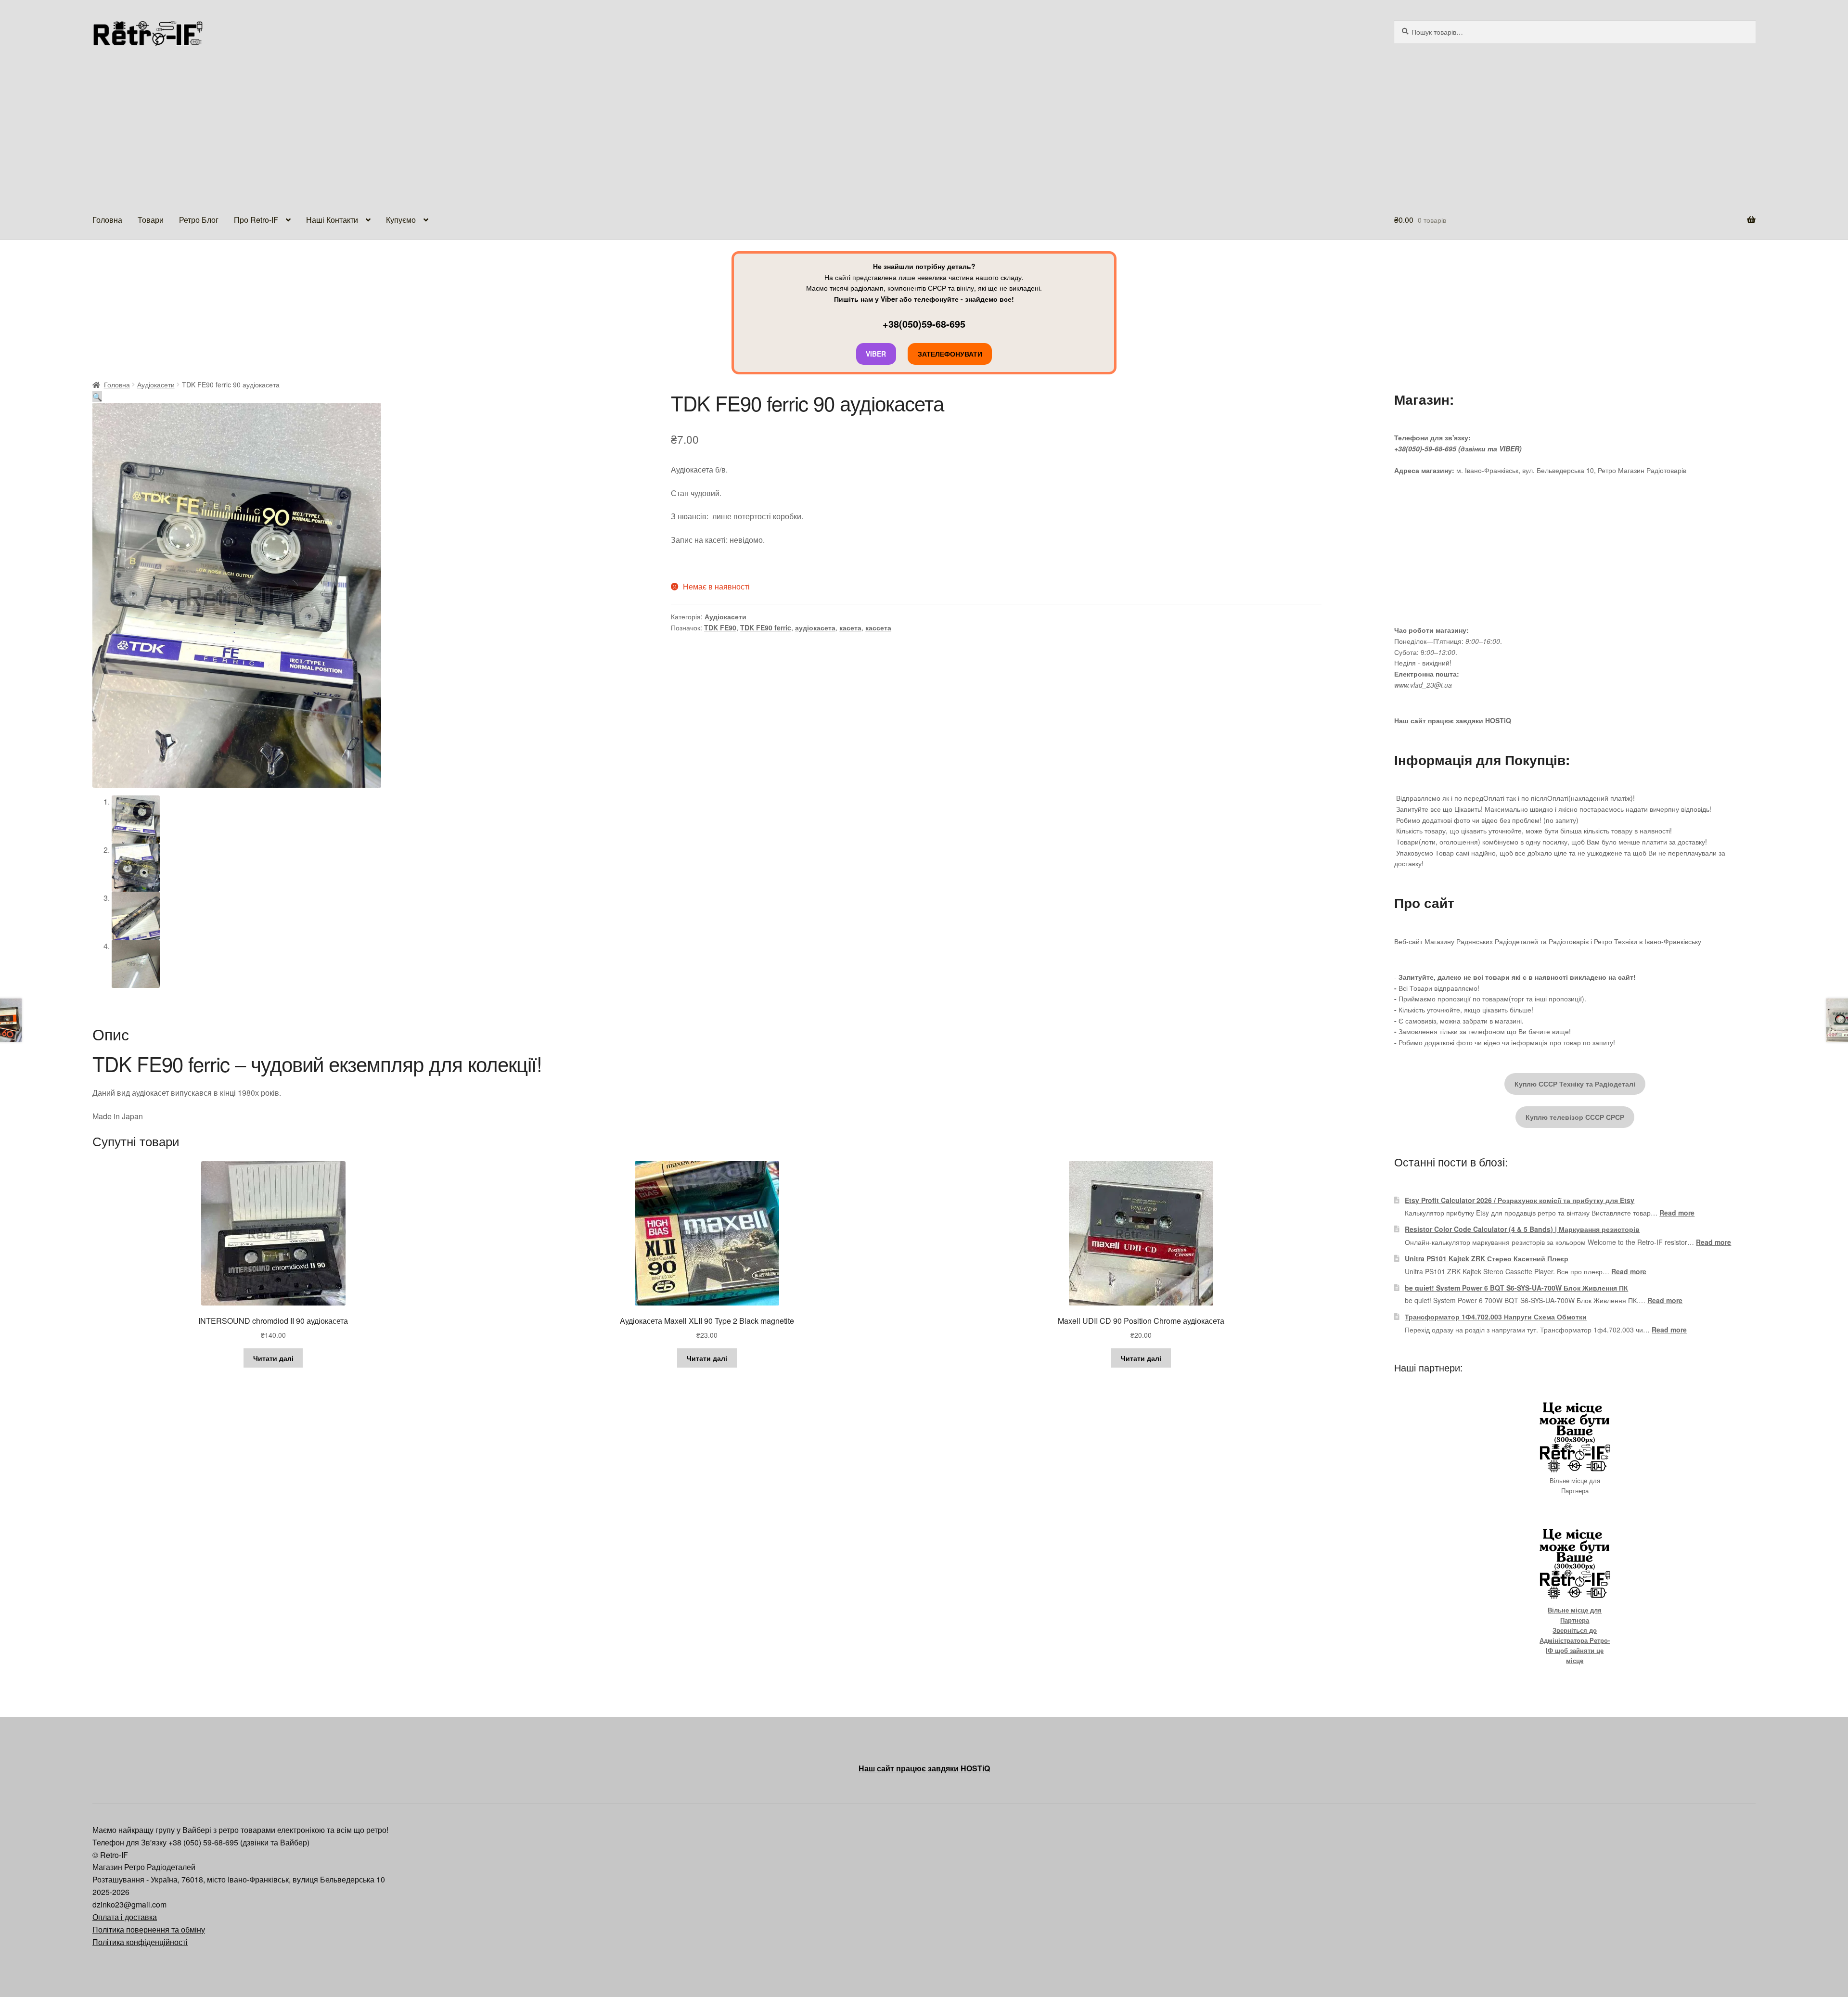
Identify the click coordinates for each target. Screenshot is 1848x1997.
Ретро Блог (199, 220)
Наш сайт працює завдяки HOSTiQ (1453, 720)
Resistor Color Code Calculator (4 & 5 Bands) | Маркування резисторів (1522, 1229)
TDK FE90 (720, 627)
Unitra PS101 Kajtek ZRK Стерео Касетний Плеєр (1487, 1258)
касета (850, 627)
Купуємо (401, 220)
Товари (151, 220)
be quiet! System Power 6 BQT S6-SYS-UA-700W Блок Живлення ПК (1516, 1288)
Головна (107, 220)
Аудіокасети (156, 384)
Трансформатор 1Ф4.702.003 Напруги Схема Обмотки (1496, 1317)
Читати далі (273, 1358)
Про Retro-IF (256, 220)
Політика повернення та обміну (149, 1929)
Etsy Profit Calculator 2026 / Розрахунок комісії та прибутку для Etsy (1520, 1200)
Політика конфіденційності (140, 1942)
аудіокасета (815, 627)
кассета (878, 627)
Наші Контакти (332, 220)
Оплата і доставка (125, 1917)
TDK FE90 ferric (766, 627)
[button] (97, 397)
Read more (1677, 1213)
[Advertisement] (924, 129)
